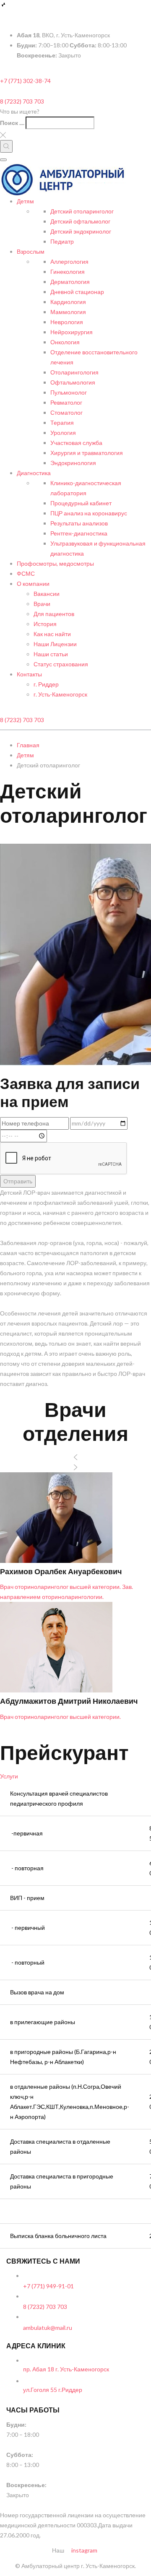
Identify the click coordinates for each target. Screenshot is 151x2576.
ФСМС (26, 573)
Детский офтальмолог (80, 221)
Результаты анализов (79, 523)
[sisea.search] (6, 146)
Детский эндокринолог (81, 231)
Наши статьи (51, 654)
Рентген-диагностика (79, 533)
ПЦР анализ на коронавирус (89, 513)
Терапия (62, 422)
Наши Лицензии (55, 644)
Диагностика (34, 473)
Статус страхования (61, 664)
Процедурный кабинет (81, 503)
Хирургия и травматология (87, 453)
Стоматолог (66, 412)
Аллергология (69, 261)
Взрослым (31, 251)
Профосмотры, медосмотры (55, 563)
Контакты (29, 674)
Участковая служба (76, 443)
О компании (33, 584)
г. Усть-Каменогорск (60, 694)
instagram (84, 2550)
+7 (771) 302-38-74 (25, 81)
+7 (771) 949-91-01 (48, 2286)
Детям (25, 201)
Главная (28, 745)
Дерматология (70, 282)
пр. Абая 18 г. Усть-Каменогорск (66, 2369)
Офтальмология (73, 382)
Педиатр (62, 241)
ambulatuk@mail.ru (48, 2328)
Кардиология (68, 302)
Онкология (65, 342)
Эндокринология (73, 463)
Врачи (42, 604)
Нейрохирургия (72, 332)
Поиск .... (12, 123)
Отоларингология (74, 372)
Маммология (68, 312)
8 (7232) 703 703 (22, 101)
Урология (63, 433)
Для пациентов (54, 614)
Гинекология (68, 272)
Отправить (18, 1181)
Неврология (67, 322)
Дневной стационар (77, 292)
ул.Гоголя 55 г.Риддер (53, 2390)
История (45, 624)
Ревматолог (66, 402)
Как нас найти (52, 634)
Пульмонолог (69, 392)
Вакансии (47, 594)
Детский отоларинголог (82, 211)
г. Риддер (46, 684)
